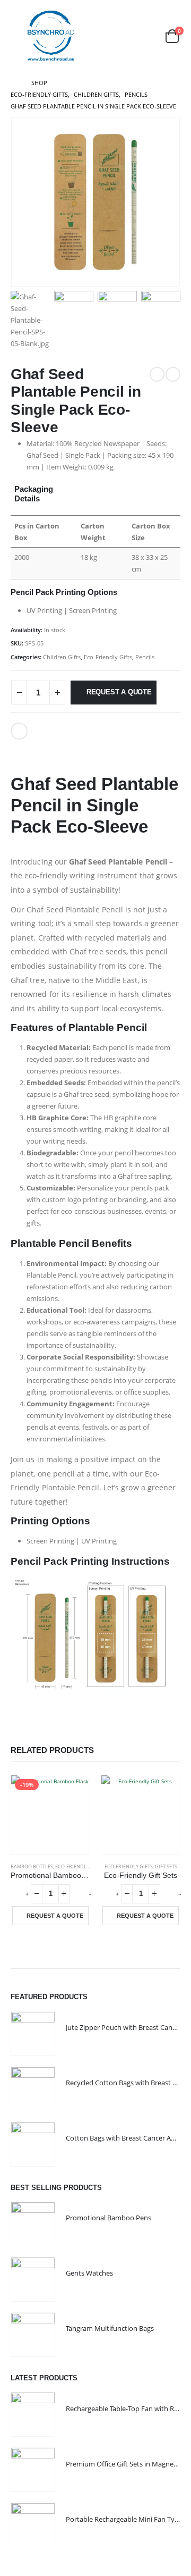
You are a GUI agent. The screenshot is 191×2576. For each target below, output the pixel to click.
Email (19, 731)
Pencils (145, 657)
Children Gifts (62, 657)
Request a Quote (119, 692)
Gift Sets (166, 1866)
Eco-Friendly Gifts (108, 657)
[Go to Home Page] (14, 83)
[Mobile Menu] (18, 36)
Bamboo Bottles (32, 1866)
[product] (141, 1815)
